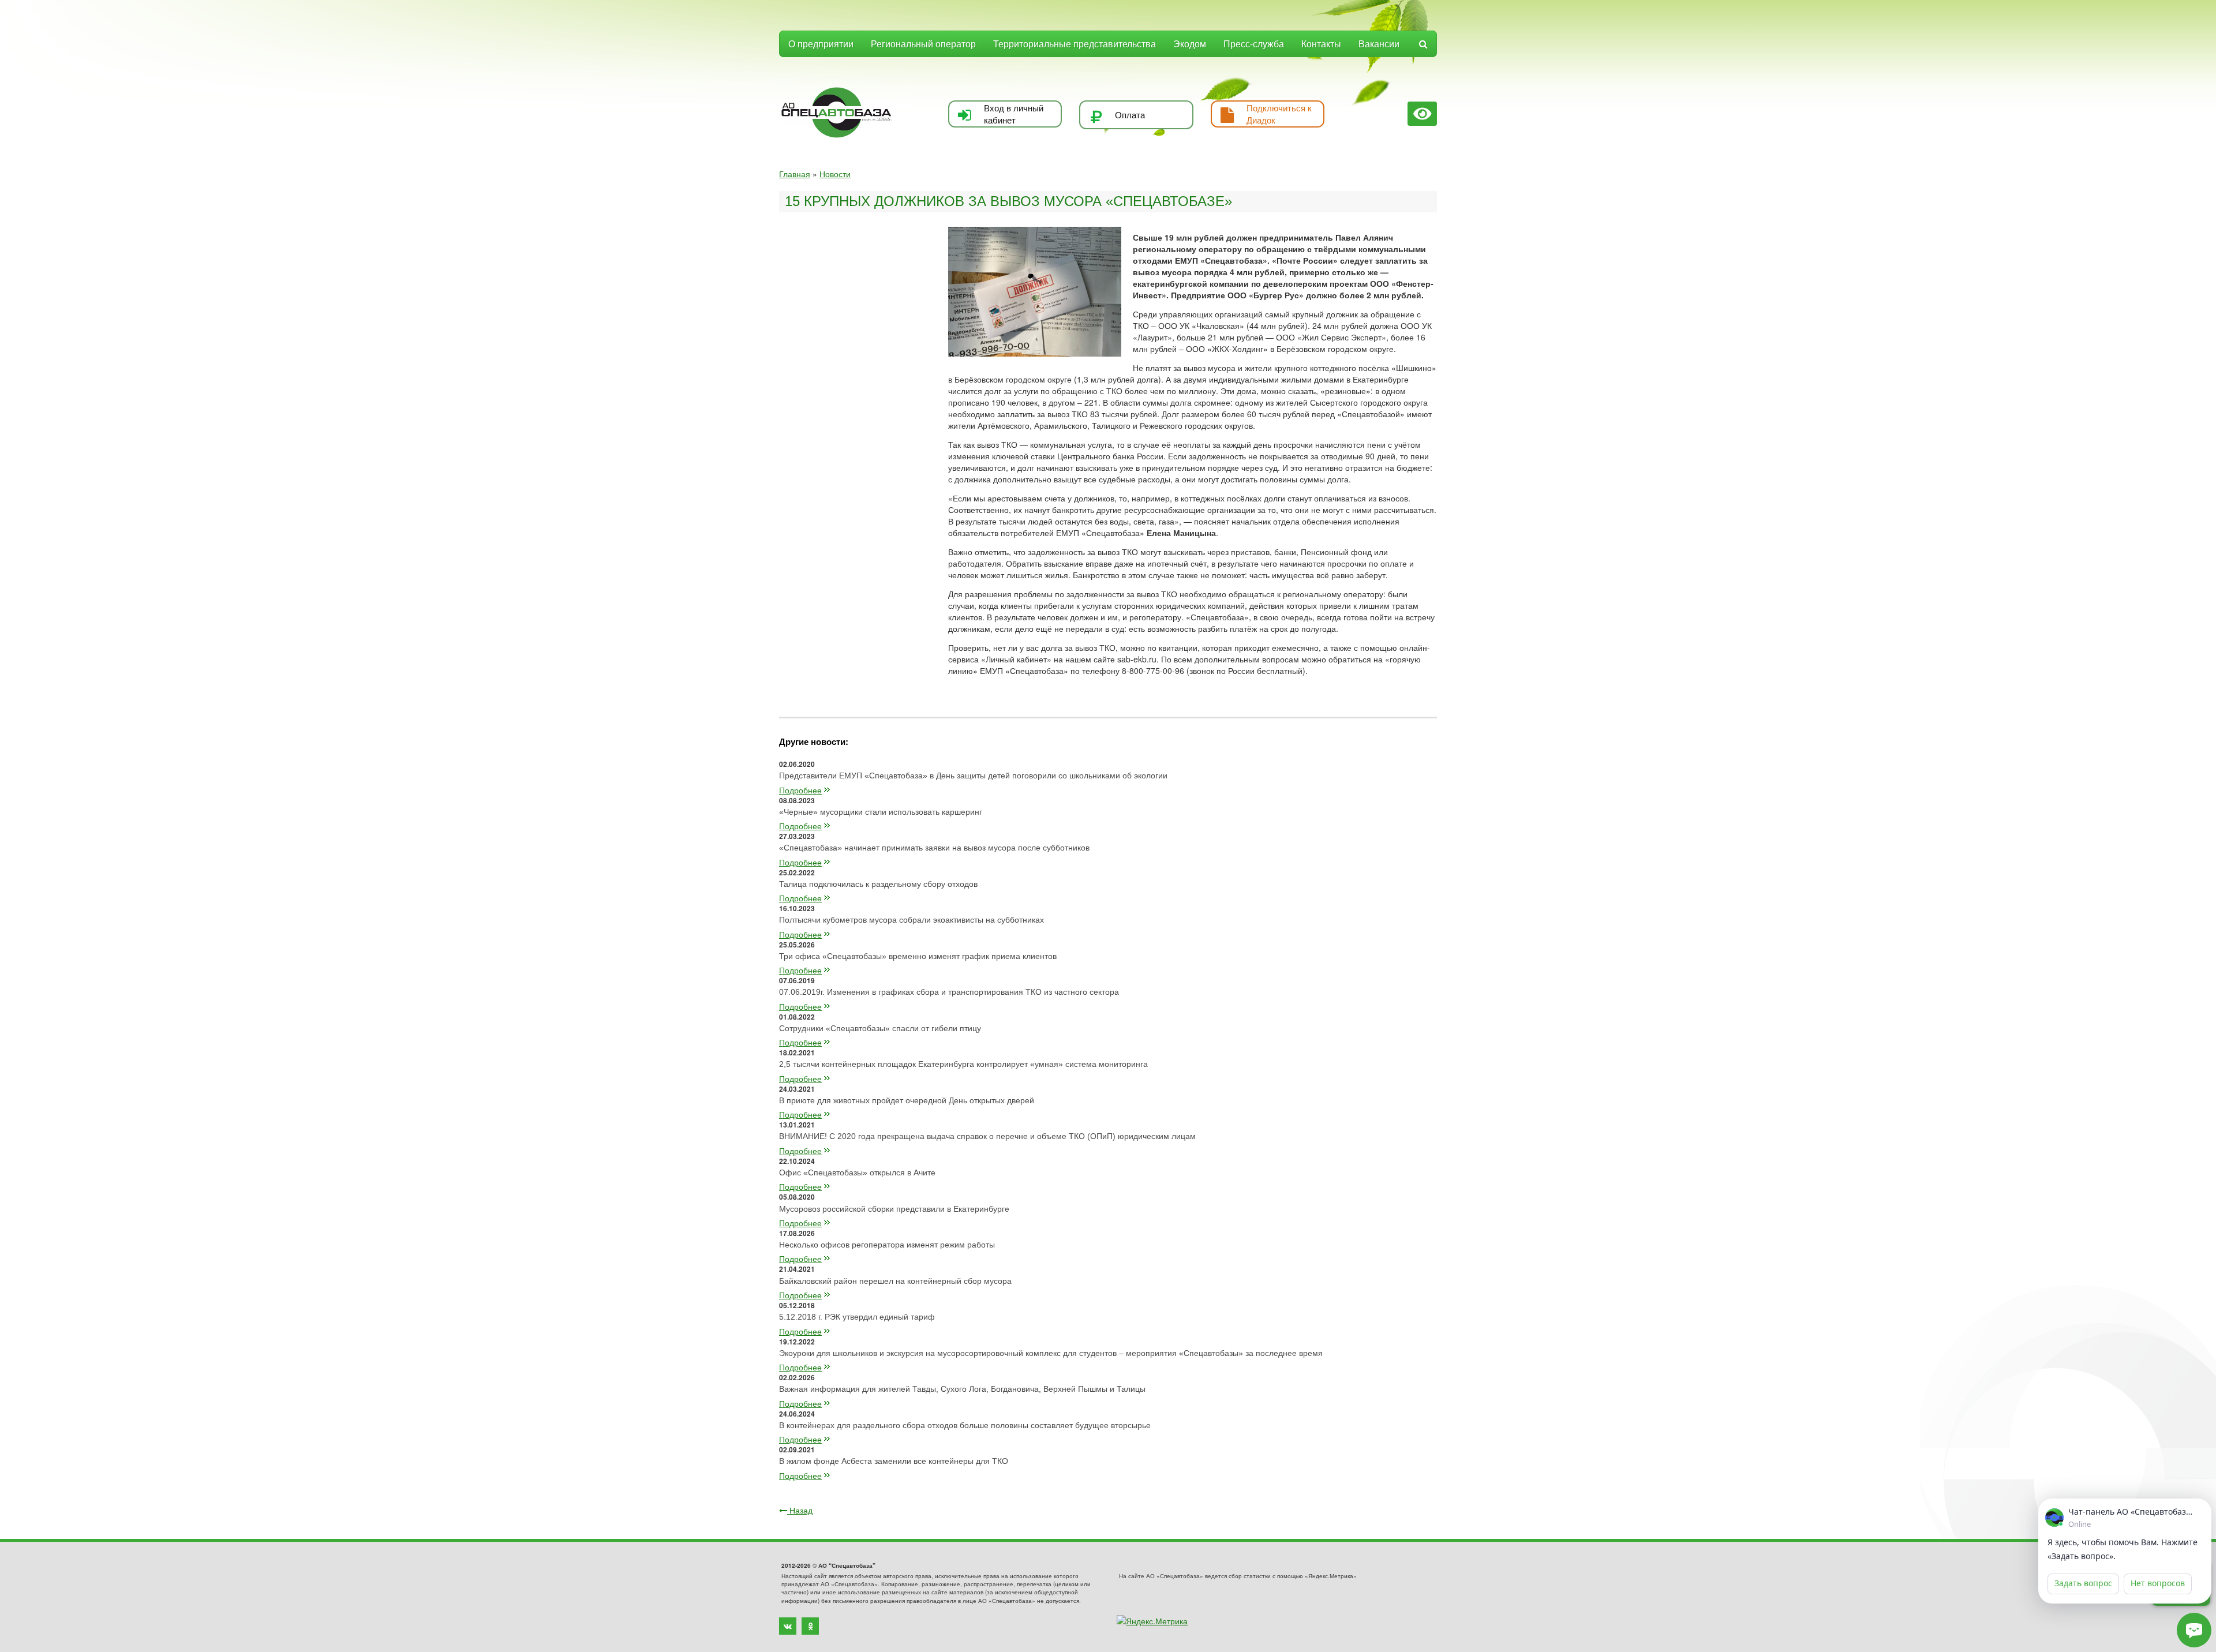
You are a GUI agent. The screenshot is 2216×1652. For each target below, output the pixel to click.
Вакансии (1379, 44)
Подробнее (800, 790)
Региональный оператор (923, 44)
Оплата (1130, 115)
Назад (800, 1510)
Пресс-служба (1254, 44)
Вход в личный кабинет (1014, 114)
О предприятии (821, 44)
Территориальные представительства (1075, 44)
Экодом (1190, 44)
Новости (835, 174)
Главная (795, 174)
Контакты (1321, 44)
